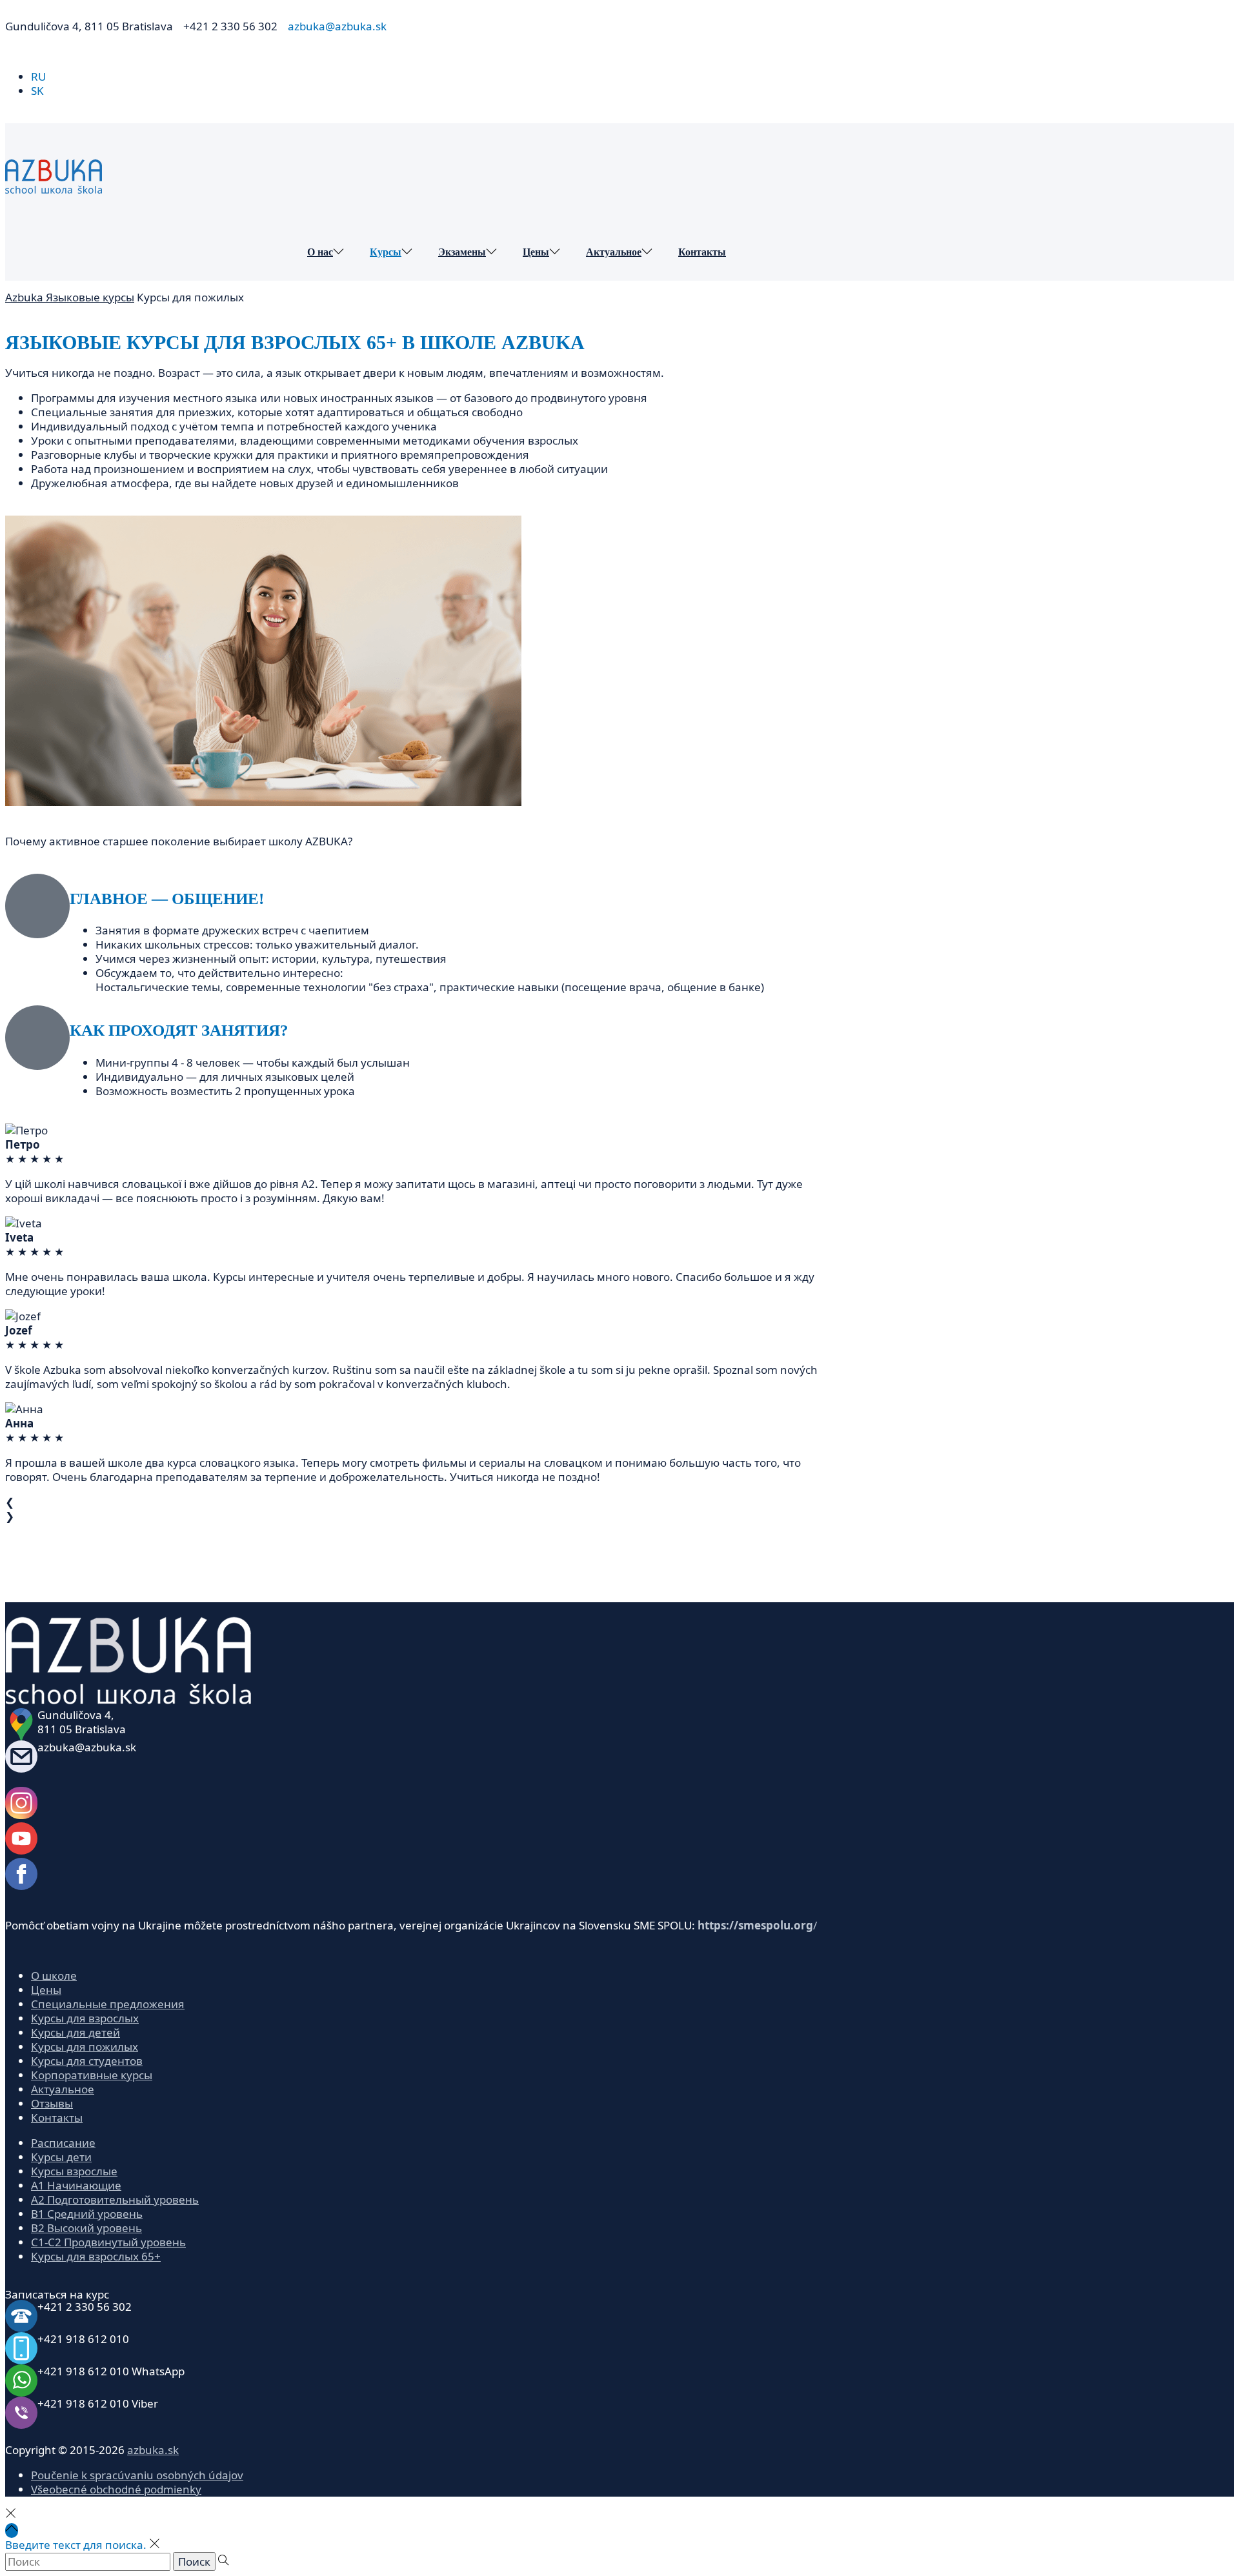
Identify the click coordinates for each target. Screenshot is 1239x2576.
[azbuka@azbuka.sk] (21, 1756)
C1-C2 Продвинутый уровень (108, 2242)
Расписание (63, 2143)
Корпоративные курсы (92, 2075)
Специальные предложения (108, 2004)
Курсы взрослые (74, 2171)
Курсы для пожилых (85, 2047)
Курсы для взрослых (85, 2018)
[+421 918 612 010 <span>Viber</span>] (21, 2413)
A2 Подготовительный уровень (115, 2199)
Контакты (57, 2118)
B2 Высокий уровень (86, 2228)
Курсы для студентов (87, 2061)
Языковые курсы (90, 297)
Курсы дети (61, 2157)
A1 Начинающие (76, 2185)
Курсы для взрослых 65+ (96, 2256)
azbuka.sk (153, 2450)
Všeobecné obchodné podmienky (116, 2489)
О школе (54, 1976)
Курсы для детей (76, 2032)
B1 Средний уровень (87, 2214)
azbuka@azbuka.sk (87, 1747)
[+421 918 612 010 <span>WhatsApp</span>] (21, 2380)
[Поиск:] (89, 2561)
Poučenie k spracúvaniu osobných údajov (137, 2475)
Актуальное (63, 2089)
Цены (46, 1990)
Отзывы (52, 2103)
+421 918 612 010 (111, 2371)
